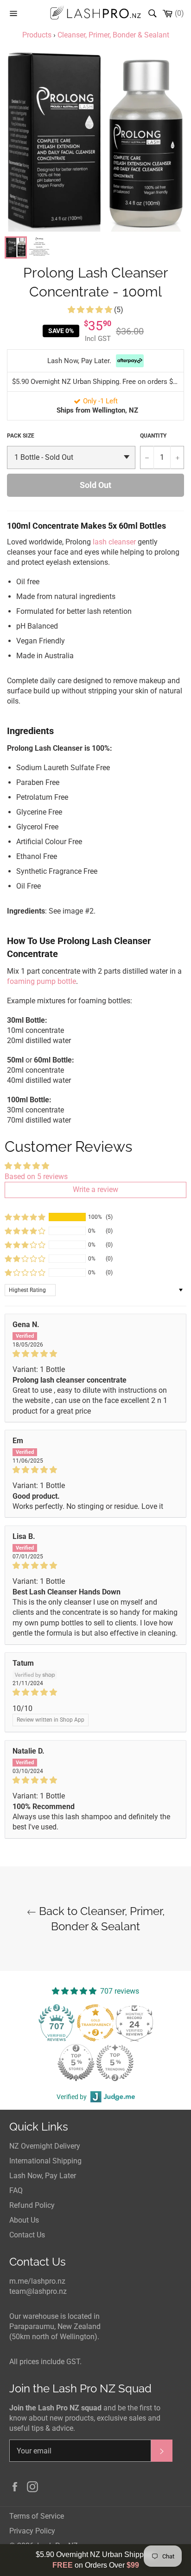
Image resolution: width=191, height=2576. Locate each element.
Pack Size (21, 436)
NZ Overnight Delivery (45, 2146)
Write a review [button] (95, 1189)
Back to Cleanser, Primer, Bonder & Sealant (100, 1919)
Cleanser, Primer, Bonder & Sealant (113, 35)
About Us (24, 2220)
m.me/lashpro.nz (37, 2281)
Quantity (153, 436)
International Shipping (45, 2161)
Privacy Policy (32, 2531)
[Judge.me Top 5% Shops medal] (76, 2063)
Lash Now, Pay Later (43, 2176)
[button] (91, 310)
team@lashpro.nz (38, 2291)
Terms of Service (37, 2516)
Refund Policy (32, 2205)
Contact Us (27, 2235)
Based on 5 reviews (36, 1177)
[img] (95, 1354)
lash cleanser (114, 542)
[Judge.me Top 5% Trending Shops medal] (115, 2063)
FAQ (16, 2190)
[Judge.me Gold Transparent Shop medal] (95, 2023)
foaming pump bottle (41, 981)
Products (37, 35)
